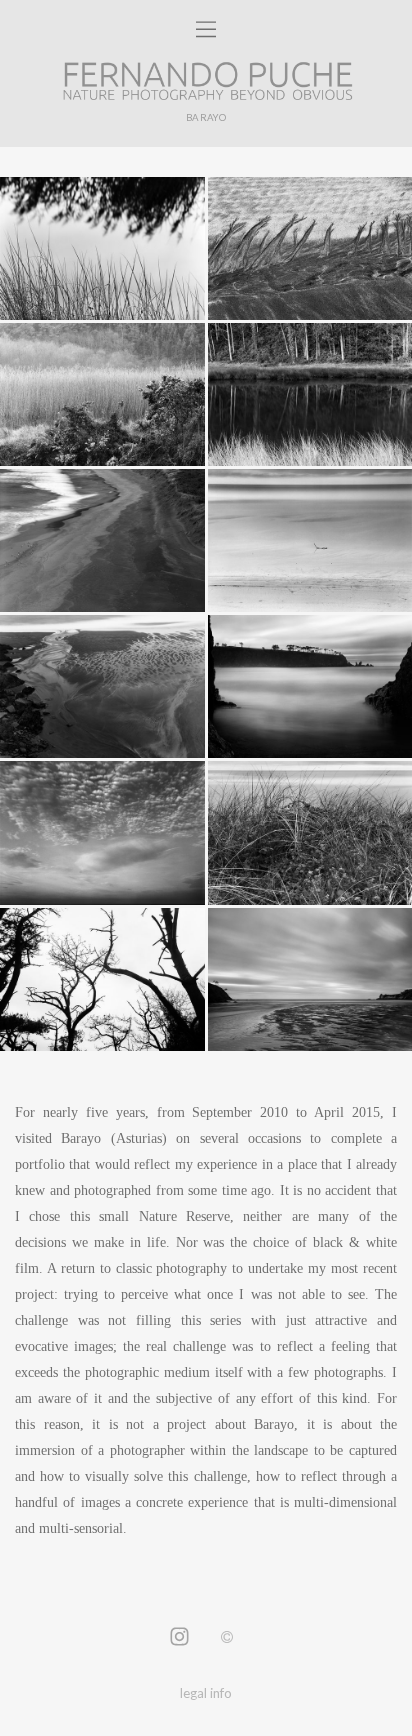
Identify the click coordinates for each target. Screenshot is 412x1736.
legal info (206, 1693)
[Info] (227, 1637)
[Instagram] (179, 1638)
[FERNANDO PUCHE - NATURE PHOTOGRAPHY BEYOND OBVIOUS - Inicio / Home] (206, 81)
